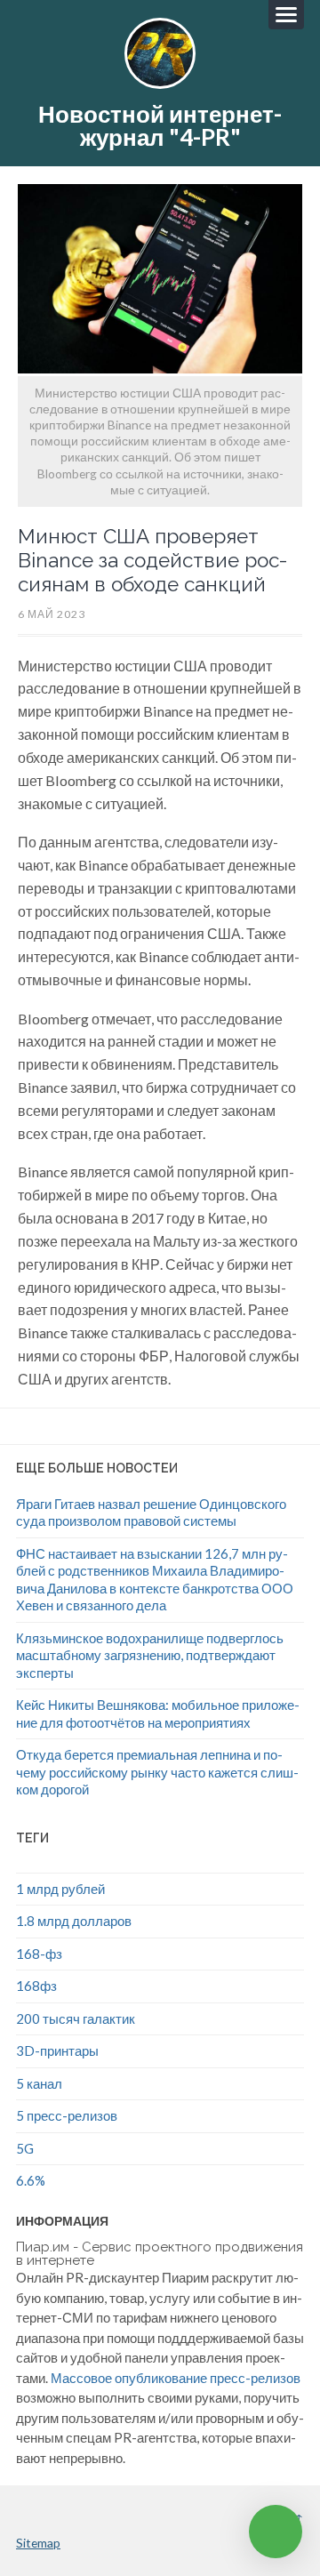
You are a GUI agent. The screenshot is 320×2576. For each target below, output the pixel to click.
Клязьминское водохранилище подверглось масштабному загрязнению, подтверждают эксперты (150, 1655)
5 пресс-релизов (67, 2115)
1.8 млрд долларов (74, 1921)
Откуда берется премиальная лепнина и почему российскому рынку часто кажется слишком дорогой (157, 1772)
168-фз (39, 1954)
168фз (36, 1986)
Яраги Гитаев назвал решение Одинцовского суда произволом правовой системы (151, 1513)
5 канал (39, 2083)
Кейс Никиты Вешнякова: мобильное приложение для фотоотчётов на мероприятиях (158, 1713)
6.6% (31, 2180)
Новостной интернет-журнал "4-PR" (160, 125)
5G (25, 2148)
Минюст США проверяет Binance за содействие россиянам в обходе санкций (152, 560)
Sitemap (38, 2543)
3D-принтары (57, 2050)
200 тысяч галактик (76, 2018)
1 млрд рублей (60, 1889)
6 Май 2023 (52, 614)
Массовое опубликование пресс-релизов (176, 2378)
